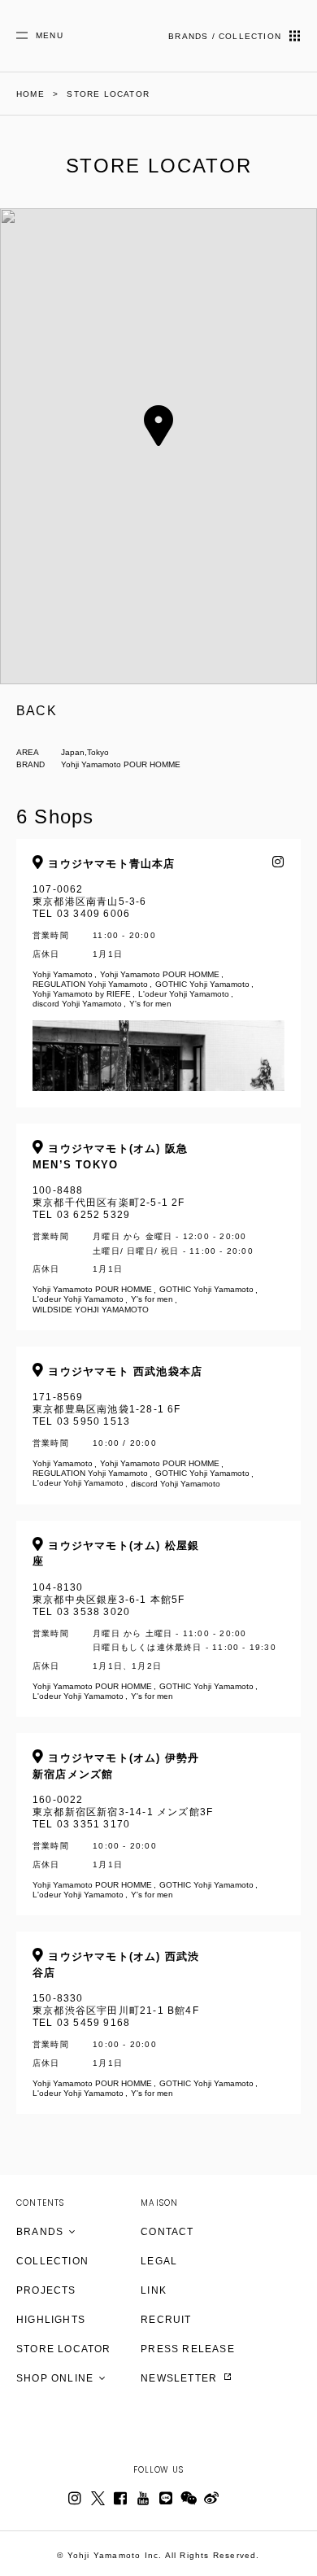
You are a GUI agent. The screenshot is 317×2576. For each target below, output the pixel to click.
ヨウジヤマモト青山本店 (109, 864)
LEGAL (159, 2261)
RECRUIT (166, 2320)
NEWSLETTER (180, 2378)
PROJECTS (46, 2290)
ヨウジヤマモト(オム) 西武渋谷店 (116, 1965)
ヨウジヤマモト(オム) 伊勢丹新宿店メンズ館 (116, 1766)
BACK (37, 711)
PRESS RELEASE (188, 2349)
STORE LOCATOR (64, 2349)
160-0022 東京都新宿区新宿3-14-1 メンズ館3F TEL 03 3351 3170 (143, 1825)
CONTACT (167, 2232)
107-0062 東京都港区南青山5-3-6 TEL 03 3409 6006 (141, 933)
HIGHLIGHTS (51, 2320)
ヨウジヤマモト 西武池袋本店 (123, 1371)
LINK (154, 2290)
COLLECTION (52, 2261)
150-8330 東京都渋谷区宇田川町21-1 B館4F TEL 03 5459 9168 (143, 2024)
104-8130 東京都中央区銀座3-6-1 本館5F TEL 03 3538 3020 (154, 1620)
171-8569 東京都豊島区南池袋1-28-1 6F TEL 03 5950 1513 (141, 1427)
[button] (158, 426)
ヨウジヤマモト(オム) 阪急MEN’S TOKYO (110, 1157)
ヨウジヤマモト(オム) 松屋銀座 (116, 1554)
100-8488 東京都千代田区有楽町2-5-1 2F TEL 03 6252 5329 (143, 1228)
